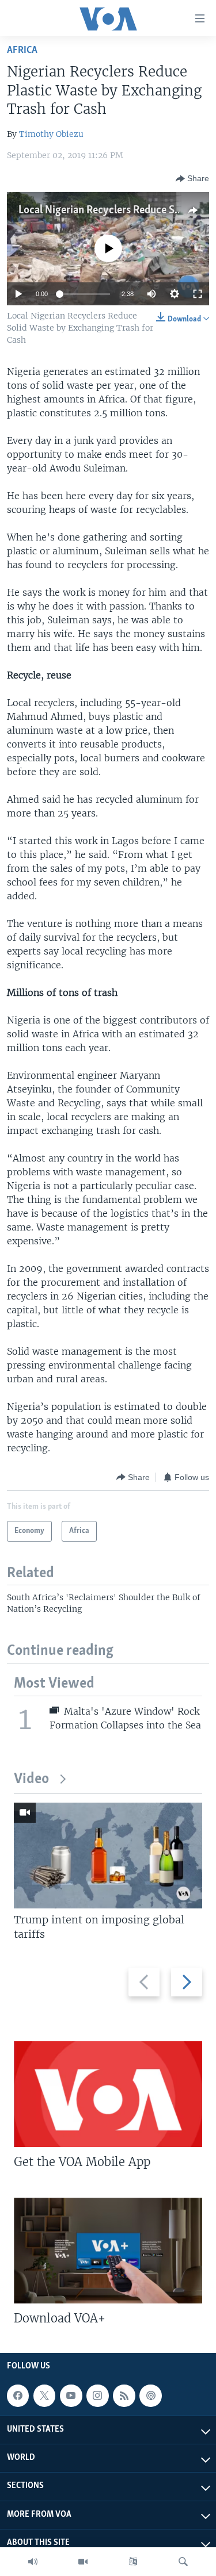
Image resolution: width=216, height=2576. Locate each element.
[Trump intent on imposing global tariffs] (108, 1856)
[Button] (192, 179)
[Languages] (133, 2562)
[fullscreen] (198, 294)
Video (31, 1779)
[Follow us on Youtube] (71, 2396)
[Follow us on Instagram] (97, 2396)
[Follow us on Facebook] (18, 2396)
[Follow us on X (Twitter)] (44, 2396)
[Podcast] (150, 2396)
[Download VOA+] (108, 2251)
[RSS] (124, 2396)
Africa (22, 50)
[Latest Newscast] (33, 2562)
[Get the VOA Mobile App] (108, 2094)
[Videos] (83, 2562)
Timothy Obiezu (51, 134)
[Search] (183, 2562)
